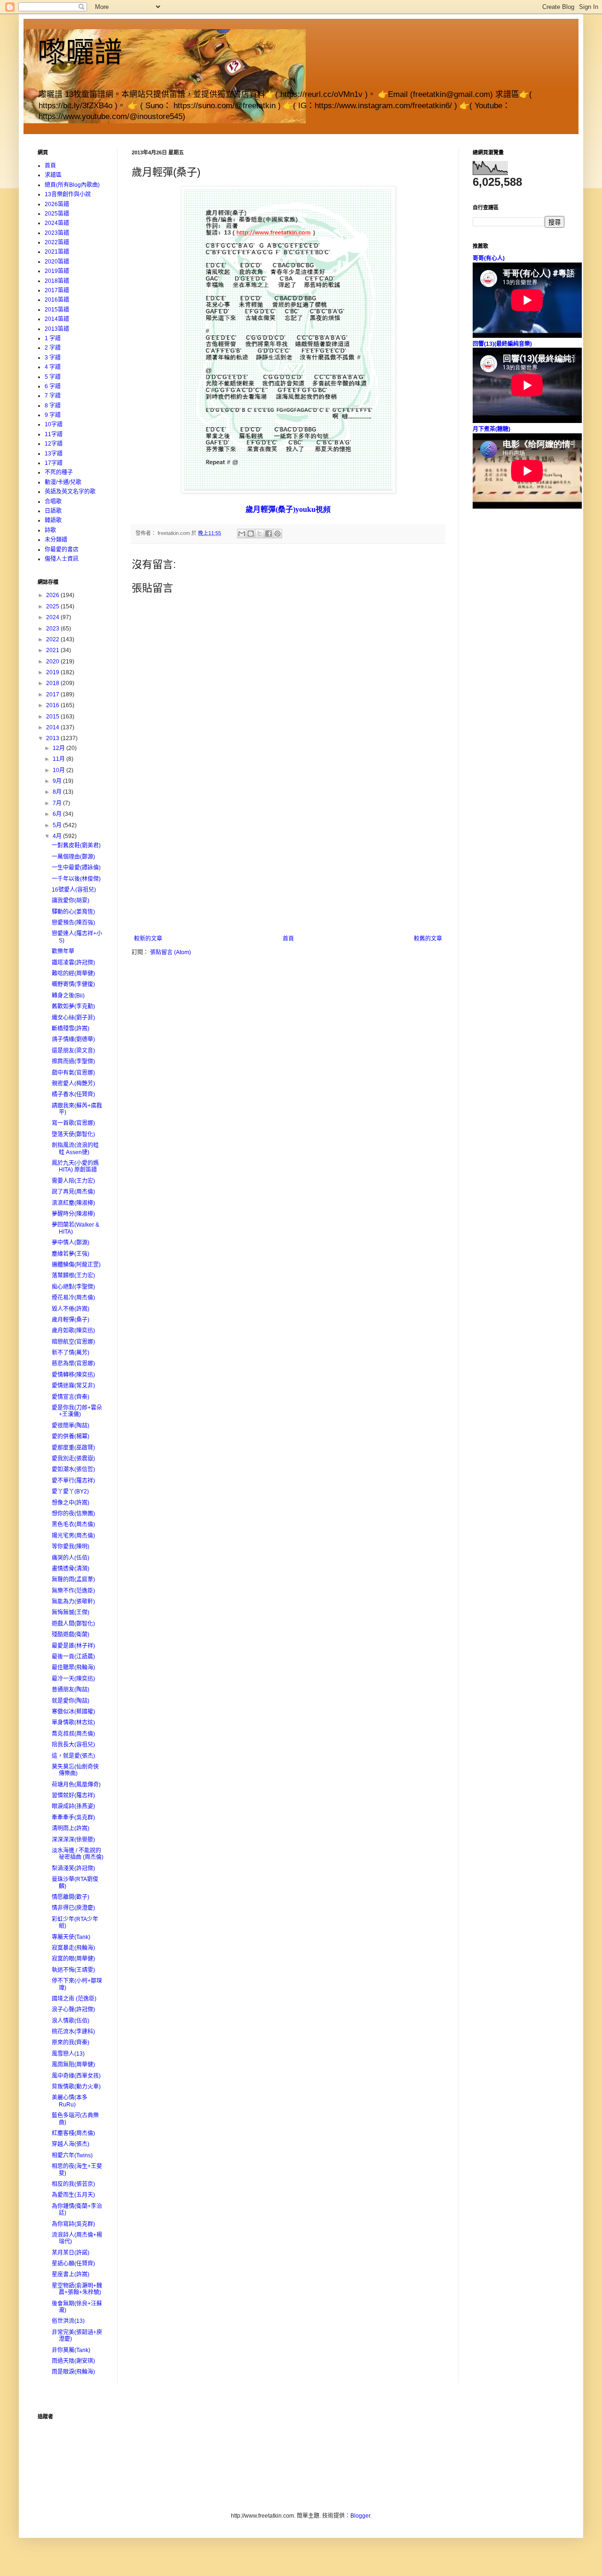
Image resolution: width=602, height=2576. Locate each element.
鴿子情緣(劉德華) (73, 1039)
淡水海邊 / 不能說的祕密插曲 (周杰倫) (78, 1854)
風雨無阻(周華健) (73, 2065)
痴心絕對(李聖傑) (73, 1287)
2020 (53, 662)
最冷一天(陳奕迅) (73, 1679)
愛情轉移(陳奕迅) (73, 1375)
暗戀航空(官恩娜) (73, 1342)
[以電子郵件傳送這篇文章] (242, 534)
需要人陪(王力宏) (73, 1181)
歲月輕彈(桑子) (71, 1320)
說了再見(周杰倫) (73, 1192)
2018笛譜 (57, 281)
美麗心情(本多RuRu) (70, 2101)
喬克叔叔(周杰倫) (73, 1734)
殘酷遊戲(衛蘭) (71, 1635)
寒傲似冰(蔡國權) (73, 1712)
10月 (59, 770)
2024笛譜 (57, 223)
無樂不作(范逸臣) (73, 1591)
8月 (58, 792)
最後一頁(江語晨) (73, 1657)
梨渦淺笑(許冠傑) (73, 1868)
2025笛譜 (57, 214)
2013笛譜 (57, 329)
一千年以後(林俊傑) (76, 879)
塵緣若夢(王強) (71, 1254)
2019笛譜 (57, 271)
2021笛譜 (57, 252)
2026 (53, 595)
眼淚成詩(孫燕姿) (73, 1806)
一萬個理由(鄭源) (73, 857)
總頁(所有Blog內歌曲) (72, 185)
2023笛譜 (57, 233)
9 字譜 (53, 415)
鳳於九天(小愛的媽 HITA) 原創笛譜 (75, 1166)
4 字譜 (53, 367)
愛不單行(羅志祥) (73, 1481)
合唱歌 (53, 502)
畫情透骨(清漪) (71, 1569)
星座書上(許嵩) (71, 2274)
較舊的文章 (428, 939)
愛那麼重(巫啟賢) (73, 1448)
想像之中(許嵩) (71, 1503)
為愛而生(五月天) (73, 2195)
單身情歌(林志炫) (73, 1723)
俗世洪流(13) (68, 2321)
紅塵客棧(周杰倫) (73, 2133)
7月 (58, 803)
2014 (53, 727)
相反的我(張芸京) (73, 2184)
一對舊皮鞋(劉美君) (76, 845)
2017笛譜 (57, 290)
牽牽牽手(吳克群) (73, 1818)
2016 (53, 705)
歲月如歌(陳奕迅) (73, 1331)
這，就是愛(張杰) (73, 1756)
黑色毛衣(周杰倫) (73, 1524)
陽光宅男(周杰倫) (73, 1536)
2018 (53, 683)
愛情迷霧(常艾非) (73, 1386)
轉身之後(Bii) (68, 996)
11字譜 (54, 434)
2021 (53, 650)
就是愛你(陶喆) (71, 1701)
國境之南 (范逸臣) (74, 1999)
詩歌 (50, 530)
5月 (58, 825)
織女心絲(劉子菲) (73, 1018)
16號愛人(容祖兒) (74, 890)
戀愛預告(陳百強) (73, 923)
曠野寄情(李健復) (73, 984)
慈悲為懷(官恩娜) (73, 1364)
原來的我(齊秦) (71, 2042)
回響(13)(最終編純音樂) (502, 344)
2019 (53, 672)
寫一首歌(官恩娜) (73, 1123)
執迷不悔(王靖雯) (73, 1970)
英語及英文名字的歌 (70, 492)
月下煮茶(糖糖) (491, 429)
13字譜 (54, 454)
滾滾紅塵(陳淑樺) (73, 1203)
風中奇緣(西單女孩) (76, 2076)
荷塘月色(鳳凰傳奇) (76, 1785)
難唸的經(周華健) (73, 973)
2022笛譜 (57, 242)
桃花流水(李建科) (73, 2032)
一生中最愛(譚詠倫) (76, 868)
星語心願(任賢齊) (73, 2264)
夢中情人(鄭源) (71, 1243)
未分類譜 (56, 540)
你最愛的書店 (62, 550)
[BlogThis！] (251, 534)
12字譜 (54, 444)
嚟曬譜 (80, 52)
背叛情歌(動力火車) (76, 2087)
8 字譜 (53, 406)
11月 (59, 759)
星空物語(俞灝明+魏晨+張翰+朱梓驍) (77, 2289)
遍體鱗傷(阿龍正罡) (76, 1265)
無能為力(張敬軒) (73, 1602)
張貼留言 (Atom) (170, 952)
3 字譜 (53, 358)
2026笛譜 (57, 204)
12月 (59, 748)
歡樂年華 (63, 951)
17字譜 (54, 463)
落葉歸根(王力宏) (73, 1276)
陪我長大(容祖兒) (73, 1745)
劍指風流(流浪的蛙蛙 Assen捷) (75, 1148)
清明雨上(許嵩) (71, 1828)
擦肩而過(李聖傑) (73, 1061)
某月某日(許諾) (71, 2253)
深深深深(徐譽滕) (73, 1840)
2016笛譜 (57, 300)
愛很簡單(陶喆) (71, 1426)
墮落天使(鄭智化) (73, 1134)
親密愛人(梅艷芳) (73, 1084)
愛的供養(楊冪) (71, 1436)
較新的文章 (148, 939)
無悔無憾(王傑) (71, 1612)
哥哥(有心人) (489, 258)
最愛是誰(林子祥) (73, 1646)
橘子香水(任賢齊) (73, 1094)
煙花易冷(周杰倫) (73, 1298)
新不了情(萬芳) (71, 1353)
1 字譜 (53, 338)
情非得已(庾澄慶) (73, 1908)
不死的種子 (59, 472)
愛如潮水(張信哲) (73, 1469)
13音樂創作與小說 (68, 194)
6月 (58, 814)
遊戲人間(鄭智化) (73, 1624)
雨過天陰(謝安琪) (73, 2361)
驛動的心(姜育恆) (73, 912)
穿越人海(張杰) (71, 2144)
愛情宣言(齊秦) (71, 1397)
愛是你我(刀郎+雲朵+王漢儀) (77, 1411)
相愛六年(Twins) (72, 2155)
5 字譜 (53, 377)
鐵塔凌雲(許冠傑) (73, 963)
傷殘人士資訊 (62, 559)
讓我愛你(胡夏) (71, 901)
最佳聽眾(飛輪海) (73, 1667)
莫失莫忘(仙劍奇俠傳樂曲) (75, 1770)
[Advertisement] (288, 865)
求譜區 (53, 175)
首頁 (288, 939)
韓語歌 (53, 520)
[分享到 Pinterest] (277, 534)
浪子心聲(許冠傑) (73, 2010)
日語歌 (53, 511)
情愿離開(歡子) (71, 1897)
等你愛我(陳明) (71, 1547)
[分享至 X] (260, 534)
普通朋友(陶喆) (71, 1690)
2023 (53, 629)
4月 (58, 836)
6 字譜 (53, 386)
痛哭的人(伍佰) (71, 1558)
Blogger (360, 2516)
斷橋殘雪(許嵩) (71, 1029)
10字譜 (54, 424)
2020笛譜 (57, 262)
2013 (53, 738)
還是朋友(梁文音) (73, 1051)
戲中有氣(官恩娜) (73, 1073)
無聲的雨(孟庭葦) (73, 1579)
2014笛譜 (57, 319)
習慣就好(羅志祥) (73, 1795)
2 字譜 (53, 348)
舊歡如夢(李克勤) (73, 1006)
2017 (53, 694)
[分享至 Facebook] (269, 534)
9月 (58, 781)
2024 (53, 617)
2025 (53, 606)
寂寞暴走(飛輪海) (73, 1948)
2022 (53, 639)
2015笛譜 (57, 310)
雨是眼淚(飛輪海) (73, 2372)
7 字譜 (53, 396)
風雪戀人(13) (68, 2054)
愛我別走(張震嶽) (73, 1459)
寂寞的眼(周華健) (73, 1959)
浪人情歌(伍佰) (71, 2021)
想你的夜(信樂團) (73, 1514)
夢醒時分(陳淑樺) (73, 1214)
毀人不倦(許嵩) (71, 1309)
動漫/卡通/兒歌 (63, 482)
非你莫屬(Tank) (71, 2350)
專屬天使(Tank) (71, 1937)
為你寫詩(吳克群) (73, 2224)
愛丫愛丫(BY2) (70, 1491)
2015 (53, 717)
